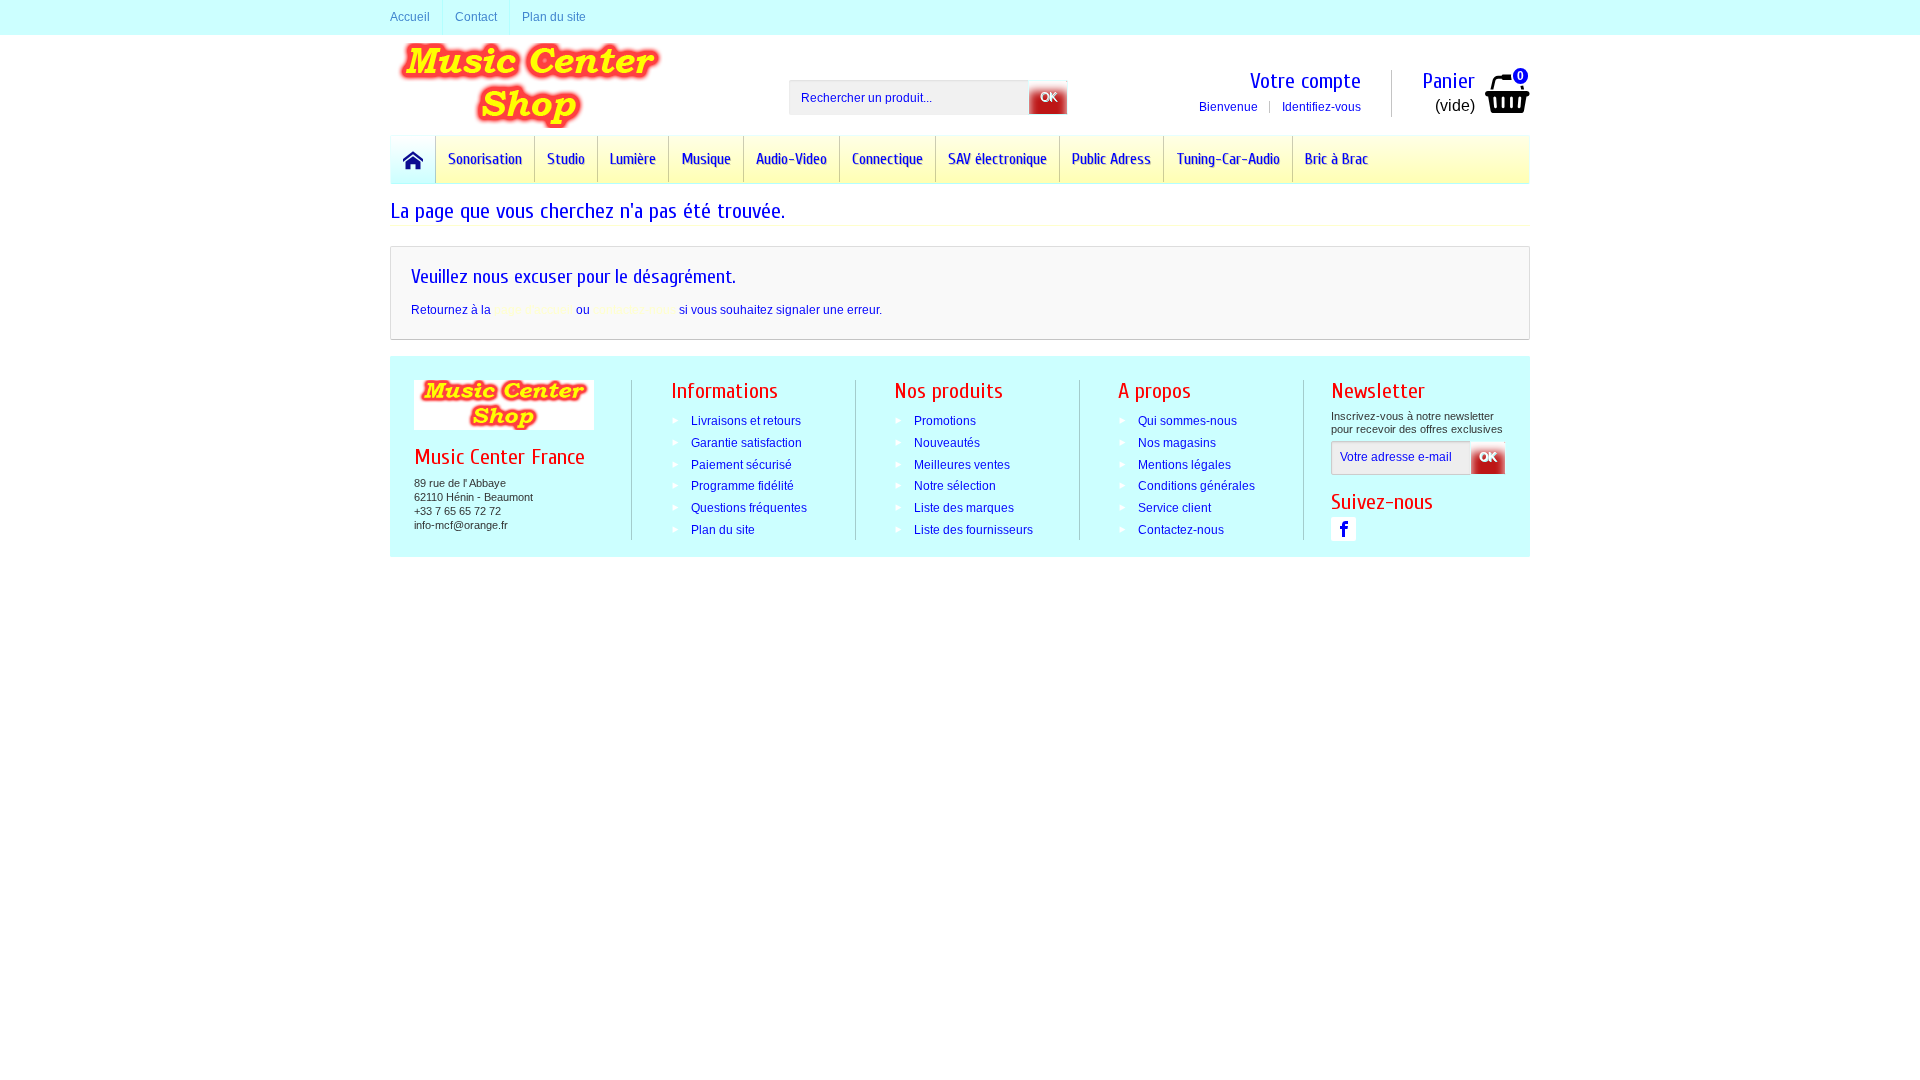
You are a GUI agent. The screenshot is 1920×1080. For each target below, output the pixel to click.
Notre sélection (955, 486)
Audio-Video (791, 159)
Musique (706, 159)
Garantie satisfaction (746, 442)
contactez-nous (634, 310)
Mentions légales (1184, 464)
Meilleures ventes (962, 464)
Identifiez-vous (1321, 107)
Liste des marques (964, 508)
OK (1048, 97)
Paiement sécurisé (741, 464)
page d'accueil (533, 310)
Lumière (633, 159)
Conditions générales (1196, 486)
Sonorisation (485, 159)
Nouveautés (947, 442)
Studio (566, 159)
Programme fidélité (742, 486)
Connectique (887, 159)
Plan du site (723, 530)
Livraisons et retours (746, 421)
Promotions (945, 421)
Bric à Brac (1336, 159)
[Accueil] (413, 159)
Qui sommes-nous (1187, 421)
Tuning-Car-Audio (1228, 159)
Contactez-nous (1181, 530)
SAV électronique (997, 159)
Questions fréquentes (749, 508)
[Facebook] (1343, 529)
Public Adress (1111, 159)
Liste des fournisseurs (973, 530)
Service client (1174, 508)
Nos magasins (1177, 442)
